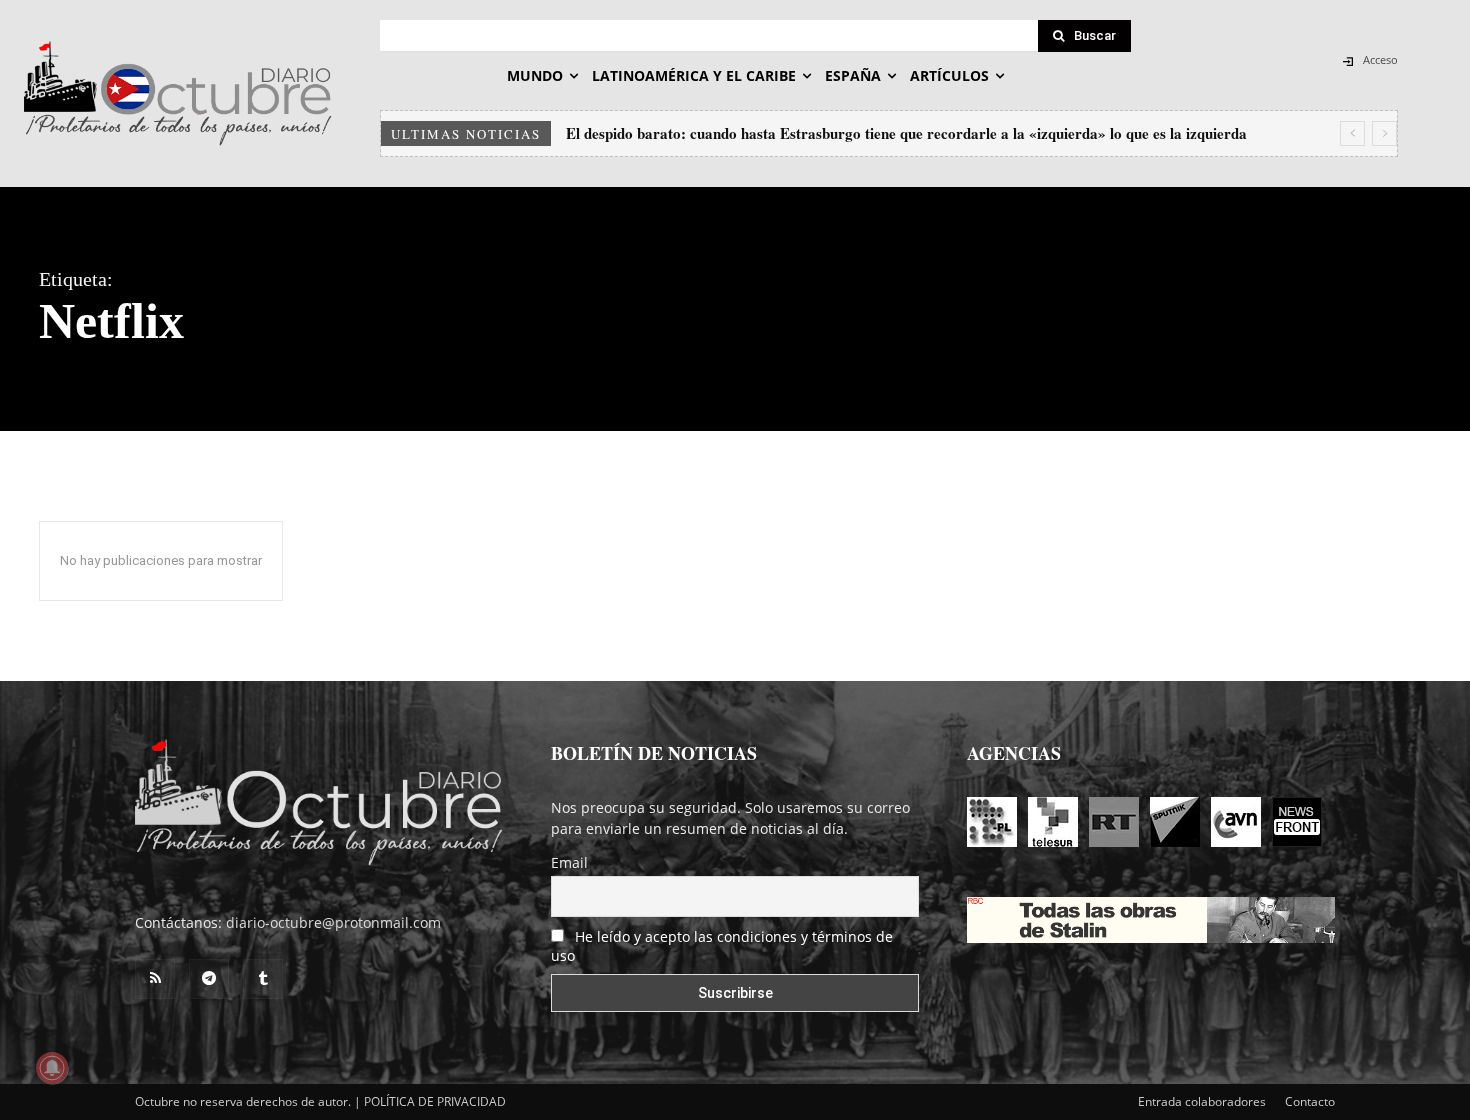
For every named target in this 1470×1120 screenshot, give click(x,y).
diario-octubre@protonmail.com (333, 922)
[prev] (1352, 133)
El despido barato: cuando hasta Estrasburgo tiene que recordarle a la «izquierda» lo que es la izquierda (906, 133)
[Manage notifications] (52, 1068)
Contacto (1310, 1101)
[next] (1384, 133)
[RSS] (155, 979)
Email (569, 862)
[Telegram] (209, 979)
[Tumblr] (263, 979)
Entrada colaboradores (1202, 1101)
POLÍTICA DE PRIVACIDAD (435, 1101)
